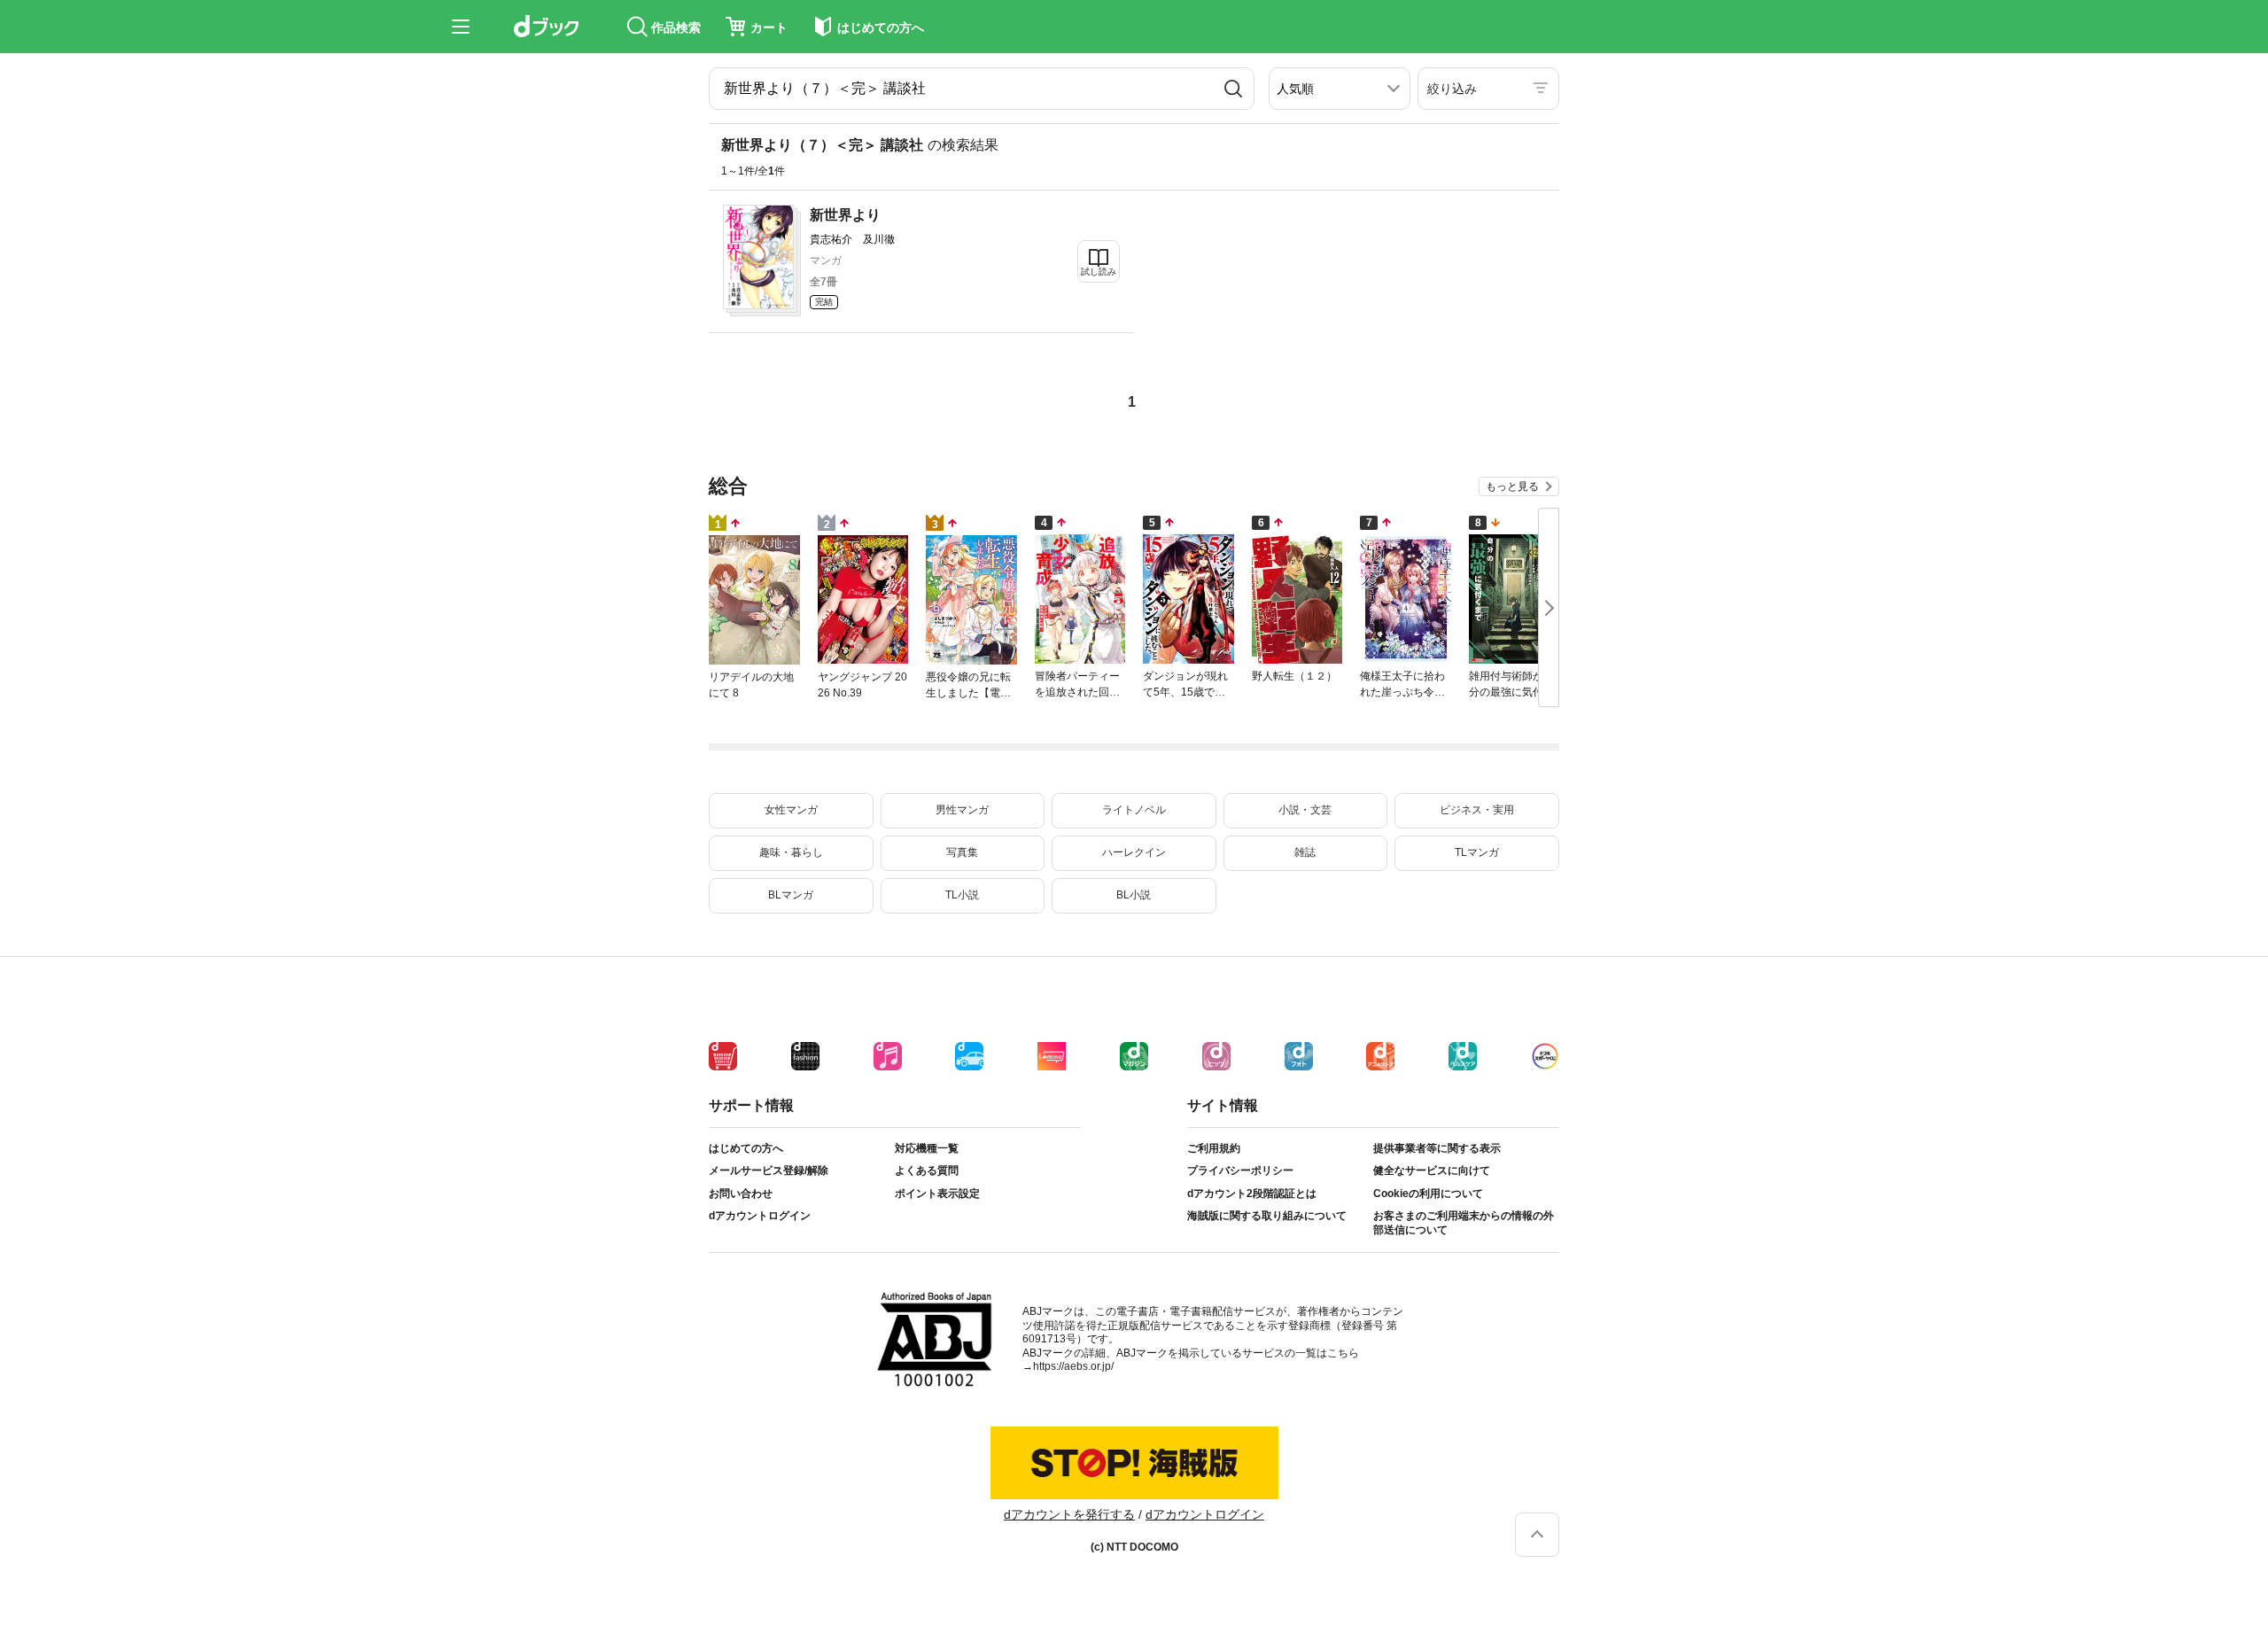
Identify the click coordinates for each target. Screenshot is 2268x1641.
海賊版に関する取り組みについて (1267, 1216)
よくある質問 (927, 1170)
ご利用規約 (1214, 1148)
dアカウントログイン (760, 1216)
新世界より (845, 215)
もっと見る (1512, 486)
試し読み (1099, 272)
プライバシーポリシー (1240, 1170)
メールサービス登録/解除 (769, 1170)
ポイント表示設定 (937, 1194)
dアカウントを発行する (1069, 1514)
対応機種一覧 (927, 1148)
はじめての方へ (746, 1148)
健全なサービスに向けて (1432, 1170)
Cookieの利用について (1428, 1194)
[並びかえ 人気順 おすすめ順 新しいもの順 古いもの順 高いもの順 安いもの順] (1340, 89)
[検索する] (1233, 89)
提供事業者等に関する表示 (1437, 1148)
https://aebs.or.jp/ (1073, 1366)
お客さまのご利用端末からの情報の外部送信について (1464, 1223)
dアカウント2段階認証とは (1252, 1194)
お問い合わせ (741, 1194)
